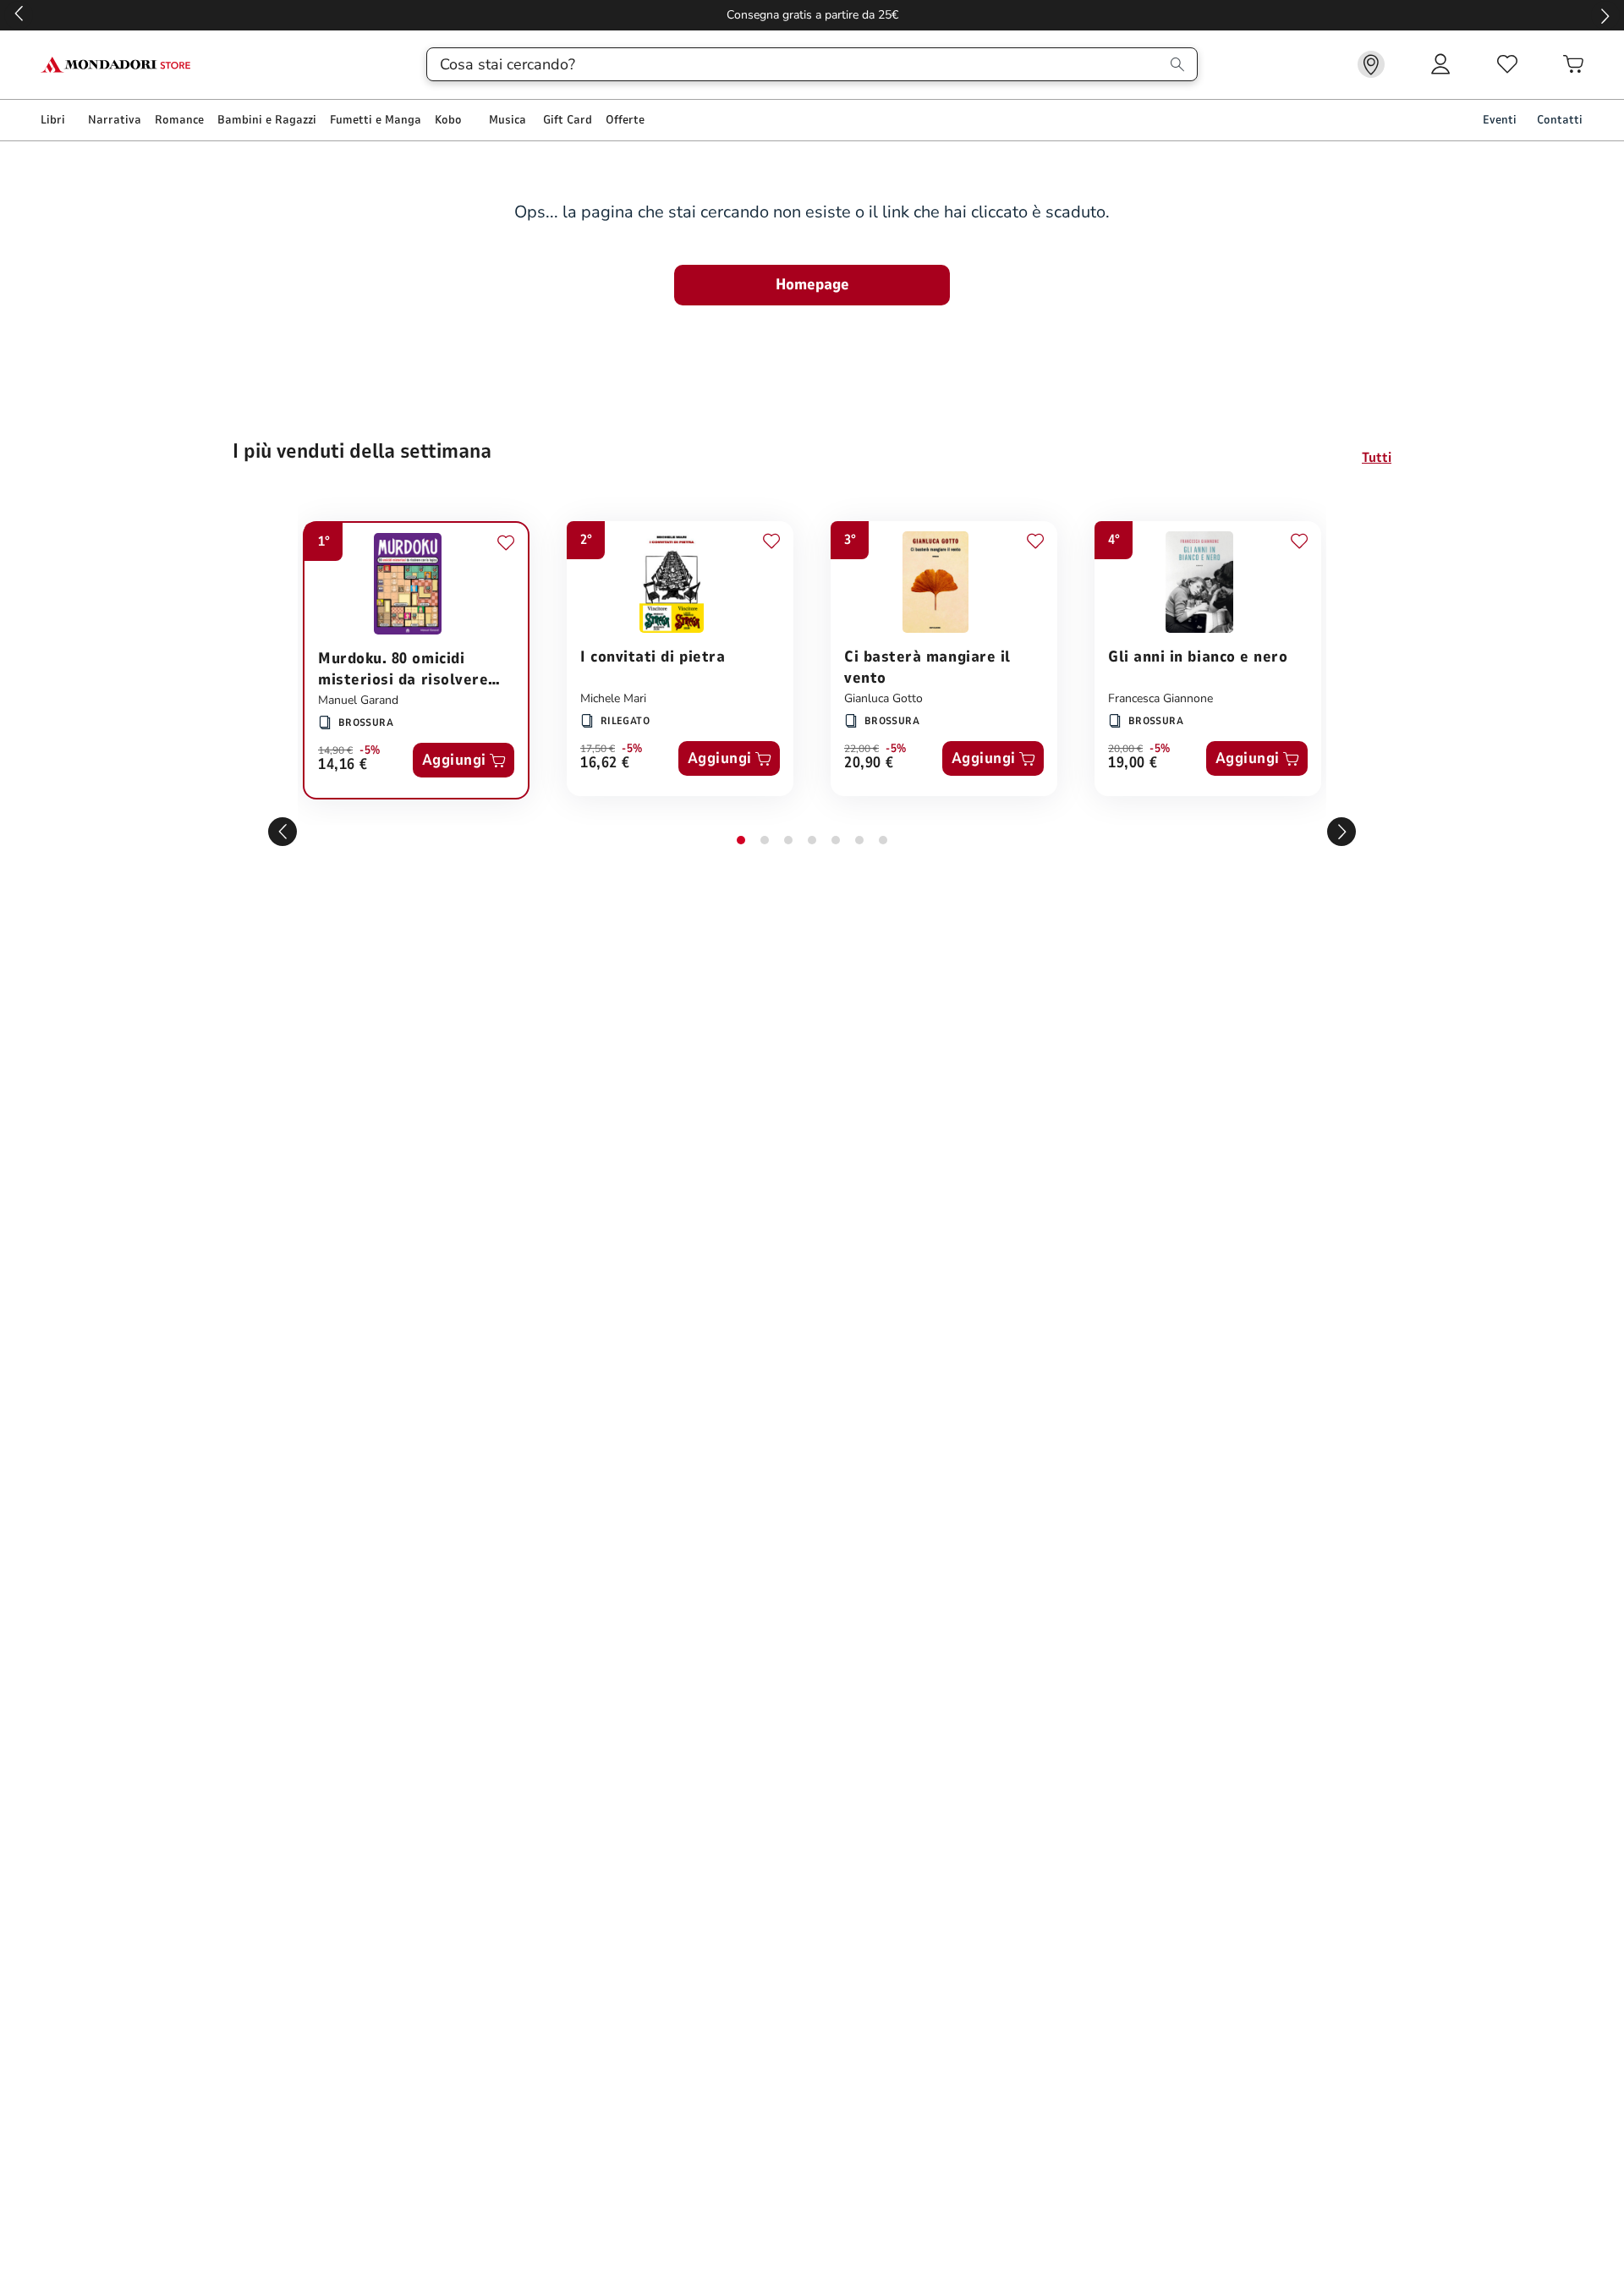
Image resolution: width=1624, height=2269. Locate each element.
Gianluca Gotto (883, 698)
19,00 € (1133, 764)
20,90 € (869, 764)
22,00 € (861, 749)
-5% (370, 750)
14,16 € (343, 765)
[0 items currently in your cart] (1573, 64)
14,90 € (335, 750)
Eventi (1500, 120)
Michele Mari (613, 698)
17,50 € (598, 749)
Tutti (1377, 458)
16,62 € (605, 764)
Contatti (1560, 120)
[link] (1371, 64)
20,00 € (1125, 749)
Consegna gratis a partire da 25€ (812, 15)
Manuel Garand (358, 700)
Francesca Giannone (1160, 698)
